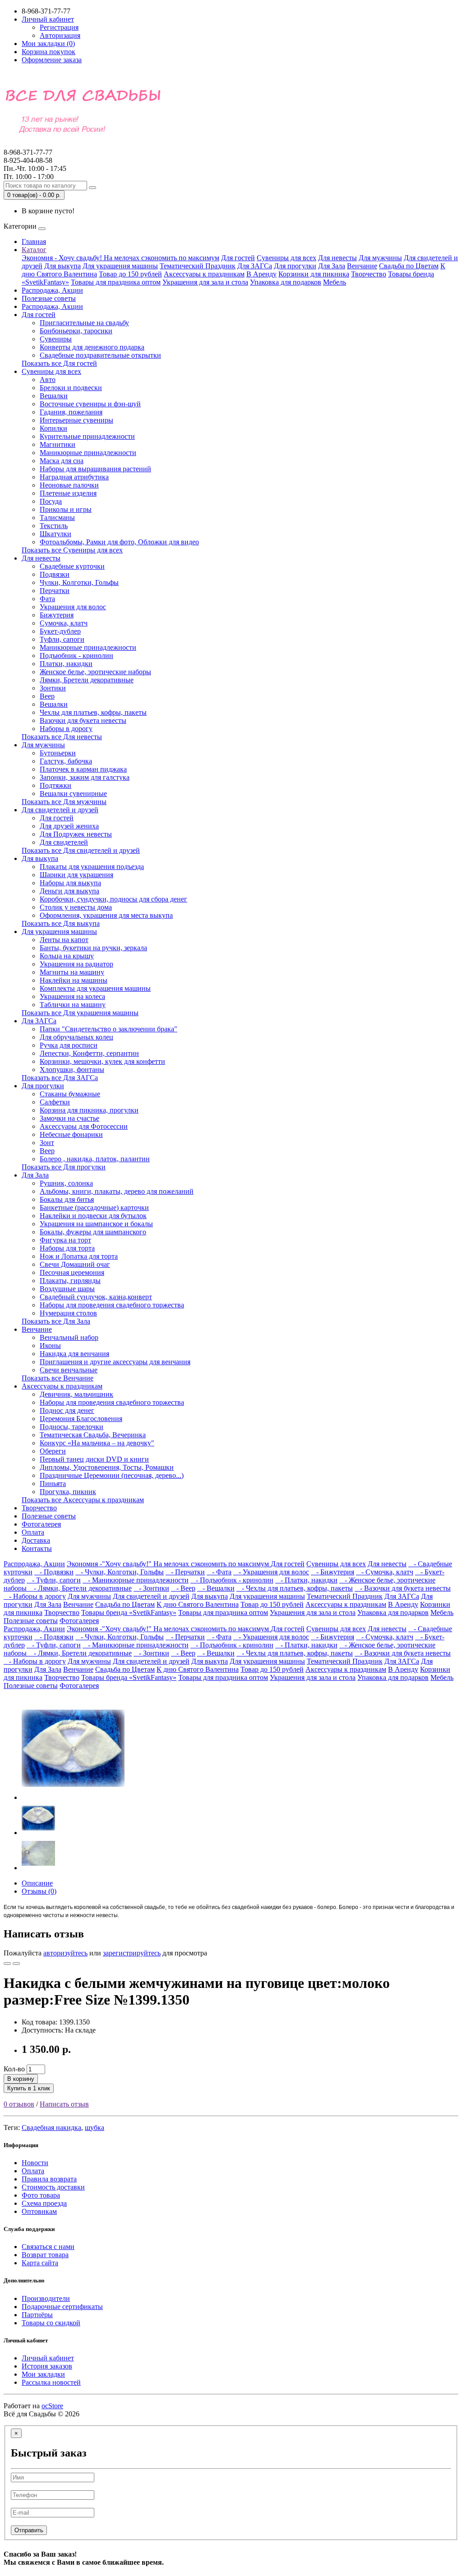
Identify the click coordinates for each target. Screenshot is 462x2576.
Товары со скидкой (51, 2323)
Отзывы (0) (39, 1891)
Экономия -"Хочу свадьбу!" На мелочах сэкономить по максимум (169, 1564)
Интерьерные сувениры (76, 420)
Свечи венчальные (69, 1370)
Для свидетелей (64, 842)
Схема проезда (44, 2203)
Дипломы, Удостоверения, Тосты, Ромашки (107, 1467)
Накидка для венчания (74, 1354)
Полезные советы (49, 298)
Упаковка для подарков (286, 282)
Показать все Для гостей (59, 363)
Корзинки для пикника (314, 274)
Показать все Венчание (58, 1378)
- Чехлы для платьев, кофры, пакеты (295, 1588)
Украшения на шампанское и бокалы (96, 1224)
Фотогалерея (41, 1524)
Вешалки (54, 396)
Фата (47, 599)
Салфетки (55, 1102)
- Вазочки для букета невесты (403, 1588)
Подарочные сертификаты (62, 2307)
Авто (48, 379)
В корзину (21, 2079)
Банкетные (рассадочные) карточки (94, 1207)
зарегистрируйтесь (132, 1953)
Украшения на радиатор (76, 964)
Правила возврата (49, 2179)
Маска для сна (62, 461)
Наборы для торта (67, 1248)
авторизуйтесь (65, 1953)
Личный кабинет (48, 2358)
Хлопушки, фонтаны (72, 1069)
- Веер (183, 1588)
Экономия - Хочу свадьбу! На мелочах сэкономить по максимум (120, 258)
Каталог (34, 250)
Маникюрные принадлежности (88, 453)
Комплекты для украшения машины (95, 988)
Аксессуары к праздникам (204, 274)
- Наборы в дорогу (35, 1596)
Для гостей (238, 258)
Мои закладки (43, 2374)
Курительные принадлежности (87, 436)
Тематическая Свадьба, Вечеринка (93, 1435)
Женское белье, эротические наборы (95, 672)
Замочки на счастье (69, 1118)
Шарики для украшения (76, 875)
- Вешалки (216, 1588)
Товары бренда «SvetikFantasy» (129, 1612)
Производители (46, 2298)
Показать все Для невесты (62, 737)
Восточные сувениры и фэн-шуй (90, 404)
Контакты (37, 1548)
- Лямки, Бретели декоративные (80, 1588)
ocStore (52, 2406)
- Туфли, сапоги (54, 1580)
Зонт (47, 1143)
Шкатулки (55, 534)
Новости (35, 2163)
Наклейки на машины (74, 980)
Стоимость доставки (53, 2187)
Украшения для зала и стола (205, 282)
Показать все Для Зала (56, 1321)
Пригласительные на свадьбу (84, 323)
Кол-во (14, 2069)
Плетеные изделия (68, 493)
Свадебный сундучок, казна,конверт (96, 1297)
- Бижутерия (333, 1572)
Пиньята (53, 1483)
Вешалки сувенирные (73, 793)
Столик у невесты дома (76, 907)
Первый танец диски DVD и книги (94, 1459)
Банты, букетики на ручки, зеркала (93, 948)
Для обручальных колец (76, 1037)
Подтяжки (55, 785)
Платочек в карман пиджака (83, 769)
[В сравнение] (16, 1964)
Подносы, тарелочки (72, 1427)
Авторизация (60, 35)
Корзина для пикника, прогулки (89, 1110)
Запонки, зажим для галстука (85, 777)
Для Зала (332, 266)
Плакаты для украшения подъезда (92, 867)
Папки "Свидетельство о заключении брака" (109, 1029)
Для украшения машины (120, 266)
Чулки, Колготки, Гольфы (79, 582)
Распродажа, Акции (52, 290)
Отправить (29, 2530)
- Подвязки (54, 1572)
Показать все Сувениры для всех (72, 550)
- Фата (219, 1572)
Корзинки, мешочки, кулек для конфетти (102, 1061)
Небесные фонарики (71, 1134)
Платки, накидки (66, 664)
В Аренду (261, 274)
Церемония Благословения (81, 1419)
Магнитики (58, 444)
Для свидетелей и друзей (60, 810)
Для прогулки (295, 266)
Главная (34, 241)
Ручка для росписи (69, 1045)
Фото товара (41, 2195)
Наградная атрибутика (74, 477)
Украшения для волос (73, 607)
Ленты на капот (64, 940)
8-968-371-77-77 (28, 156)
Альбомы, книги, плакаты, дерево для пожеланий (117, 1191)
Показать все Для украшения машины (80, 1013)
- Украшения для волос (271, 1572)
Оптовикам (39, 2211)
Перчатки (55, 591)
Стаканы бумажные (70, 1094)
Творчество (369, 274)
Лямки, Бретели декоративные (87, 680)
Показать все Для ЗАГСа (60, 1078)
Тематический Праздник (198, 266)
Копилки (53, 428)
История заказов (47, 2366)
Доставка (36, 1540)
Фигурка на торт (65, 1240)
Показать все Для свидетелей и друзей (81, 850)
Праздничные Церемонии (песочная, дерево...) (112, 1475)
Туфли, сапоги (62, 639)
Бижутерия (57, 615)
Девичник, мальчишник (76, 1394)
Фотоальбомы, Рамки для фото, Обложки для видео (119, 542)
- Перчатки (185, 1572)
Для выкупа (62, 266)
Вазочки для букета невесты (83, 720)
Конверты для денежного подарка (92, 347)
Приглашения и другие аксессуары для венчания (115, 1362)
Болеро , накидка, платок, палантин (95, 1159)
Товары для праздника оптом (116, 282)
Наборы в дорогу (66, 729)
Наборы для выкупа (70, 883)
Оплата (33, 1532)
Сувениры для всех (286, 258)
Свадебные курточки (72, 566)
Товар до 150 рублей (130, 274)
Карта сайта (40, 2263)
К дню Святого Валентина (198, 1604)
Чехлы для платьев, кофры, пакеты (93, 712)
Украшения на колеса (72, 996)
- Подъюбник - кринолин (232, 1580)
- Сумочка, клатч (385, 1572)
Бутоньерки (58, 753)
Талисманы (57, 517)
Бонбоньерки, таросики (76, 331)
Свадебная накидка (51, 2127)
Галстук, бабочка (66, 761)
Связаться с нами (48, 2247)
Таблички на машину (73, 1005)
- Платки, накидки (306, 1580)
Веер (47, 696)
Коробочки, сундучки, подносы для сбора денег (113, 899)
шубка (95, 2127)
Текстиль (54, 526)
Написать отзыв (64, 2104)
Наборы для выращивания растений (95, 469)
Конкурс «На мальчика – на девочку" (97, 1443)
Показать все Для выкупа (61, 923)
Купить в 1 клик (29, 2088)
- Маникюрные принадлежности (136, 1580)
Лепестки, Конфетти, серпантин (89, 1053)
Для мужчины (380, 258)
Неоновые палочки (69, 485)
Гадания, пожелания (71, 412)
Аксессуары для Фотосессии (84, 1126)
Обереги (53, 1451)
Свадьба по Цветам (409, 266)
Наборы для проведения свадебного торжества (112, 1305)
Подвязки (55, 574)
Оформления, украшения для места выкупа (106, 915)
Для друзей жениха (69, 826)
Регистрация (59, 27)
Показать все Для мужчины (64, 802)
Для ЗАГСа (255, 266)
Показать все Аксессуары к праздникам (83, 1500)
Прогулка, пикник (68, 1492)
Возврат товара (45, 2255)
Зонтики (53, 688)
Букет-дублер (60, 631)
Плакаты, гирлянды (70, 1281)
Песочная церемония (72, 1272)
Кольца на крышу (67, 956)
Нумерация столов (68, 1313)
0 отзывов (19, 2104)
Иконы (50, 1345)
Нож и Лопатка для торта (79, 1256)
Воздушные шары (67, 1289)
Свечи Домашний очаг (75, 1264)
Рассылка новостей (51, 2382)
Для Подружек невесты (76, 834)
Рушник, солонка (66, 1183)
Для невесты (337, 258)
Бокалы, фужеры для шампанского (93, 1232)
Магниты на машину (72, 972)
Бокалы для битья (67, 1199)
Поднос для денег (67, 1410)
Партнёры (37, 2315)
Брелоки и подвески (71, 388)
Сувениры (56, 339)
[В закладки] (7, 1964)
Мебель (335, 282)
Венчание (362, 266)
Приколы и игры (66, 509)
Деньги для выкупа (69, 891)
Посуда (51, 501)
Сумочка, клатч (64, 623)
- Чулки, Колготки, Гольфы (120, 1572)
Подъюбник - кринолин (76, 655)
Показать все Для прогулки (64, 1167)
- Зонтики (151, 1588)
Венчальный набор (69, 1337)
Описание (37, 1883)
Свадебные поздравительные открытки (100, 355)
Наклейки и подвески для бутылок (93, 1216)
